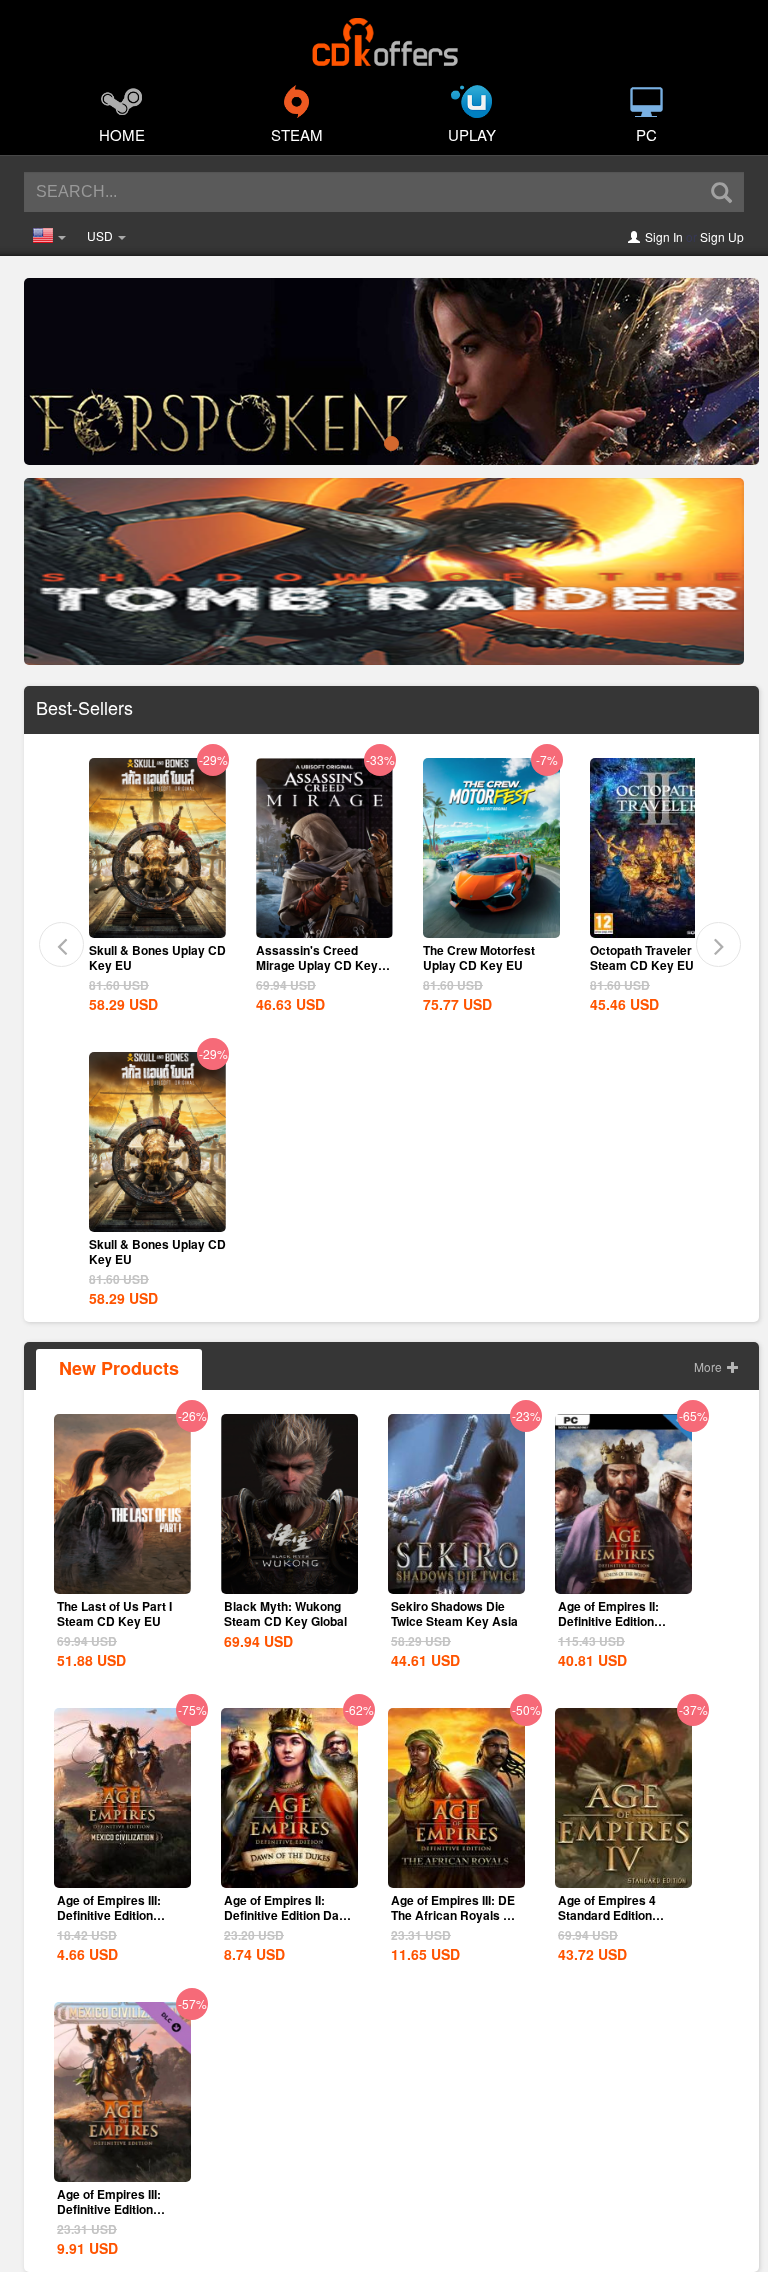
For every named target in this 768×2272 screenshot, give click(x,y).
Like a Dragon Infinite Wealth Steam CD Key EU (653, 965)
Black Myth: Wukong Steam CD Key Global (285, 1613)
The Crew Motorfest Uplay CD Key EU (312, 957)
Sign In (664, 236)
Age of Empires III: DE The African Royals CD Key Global (456, 1915)
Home (122, 134)
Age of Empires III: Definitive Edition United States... (109, 1915)
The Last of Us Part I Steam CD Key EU (114, 1613)
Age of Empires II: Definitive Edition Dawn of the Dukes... (289, 1915)
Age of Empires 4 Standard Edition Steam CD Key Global (619, 1915)
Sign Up (722, 236)
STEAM (297, 134)
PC (646, 134)
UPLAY (472, 134)
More (709, 1366)
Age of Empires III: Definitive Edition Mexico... (109, 2209)
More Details (157, 921)
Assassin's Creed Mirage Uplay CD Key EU (150, 965)
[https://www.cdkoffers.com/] (384, 36)
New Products (119, 1368)
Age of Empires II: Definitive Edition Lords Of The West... (615, 1621)
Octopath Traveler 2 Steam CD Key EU (479, 957)
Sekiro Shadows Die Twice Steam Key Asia (454, 1613)
